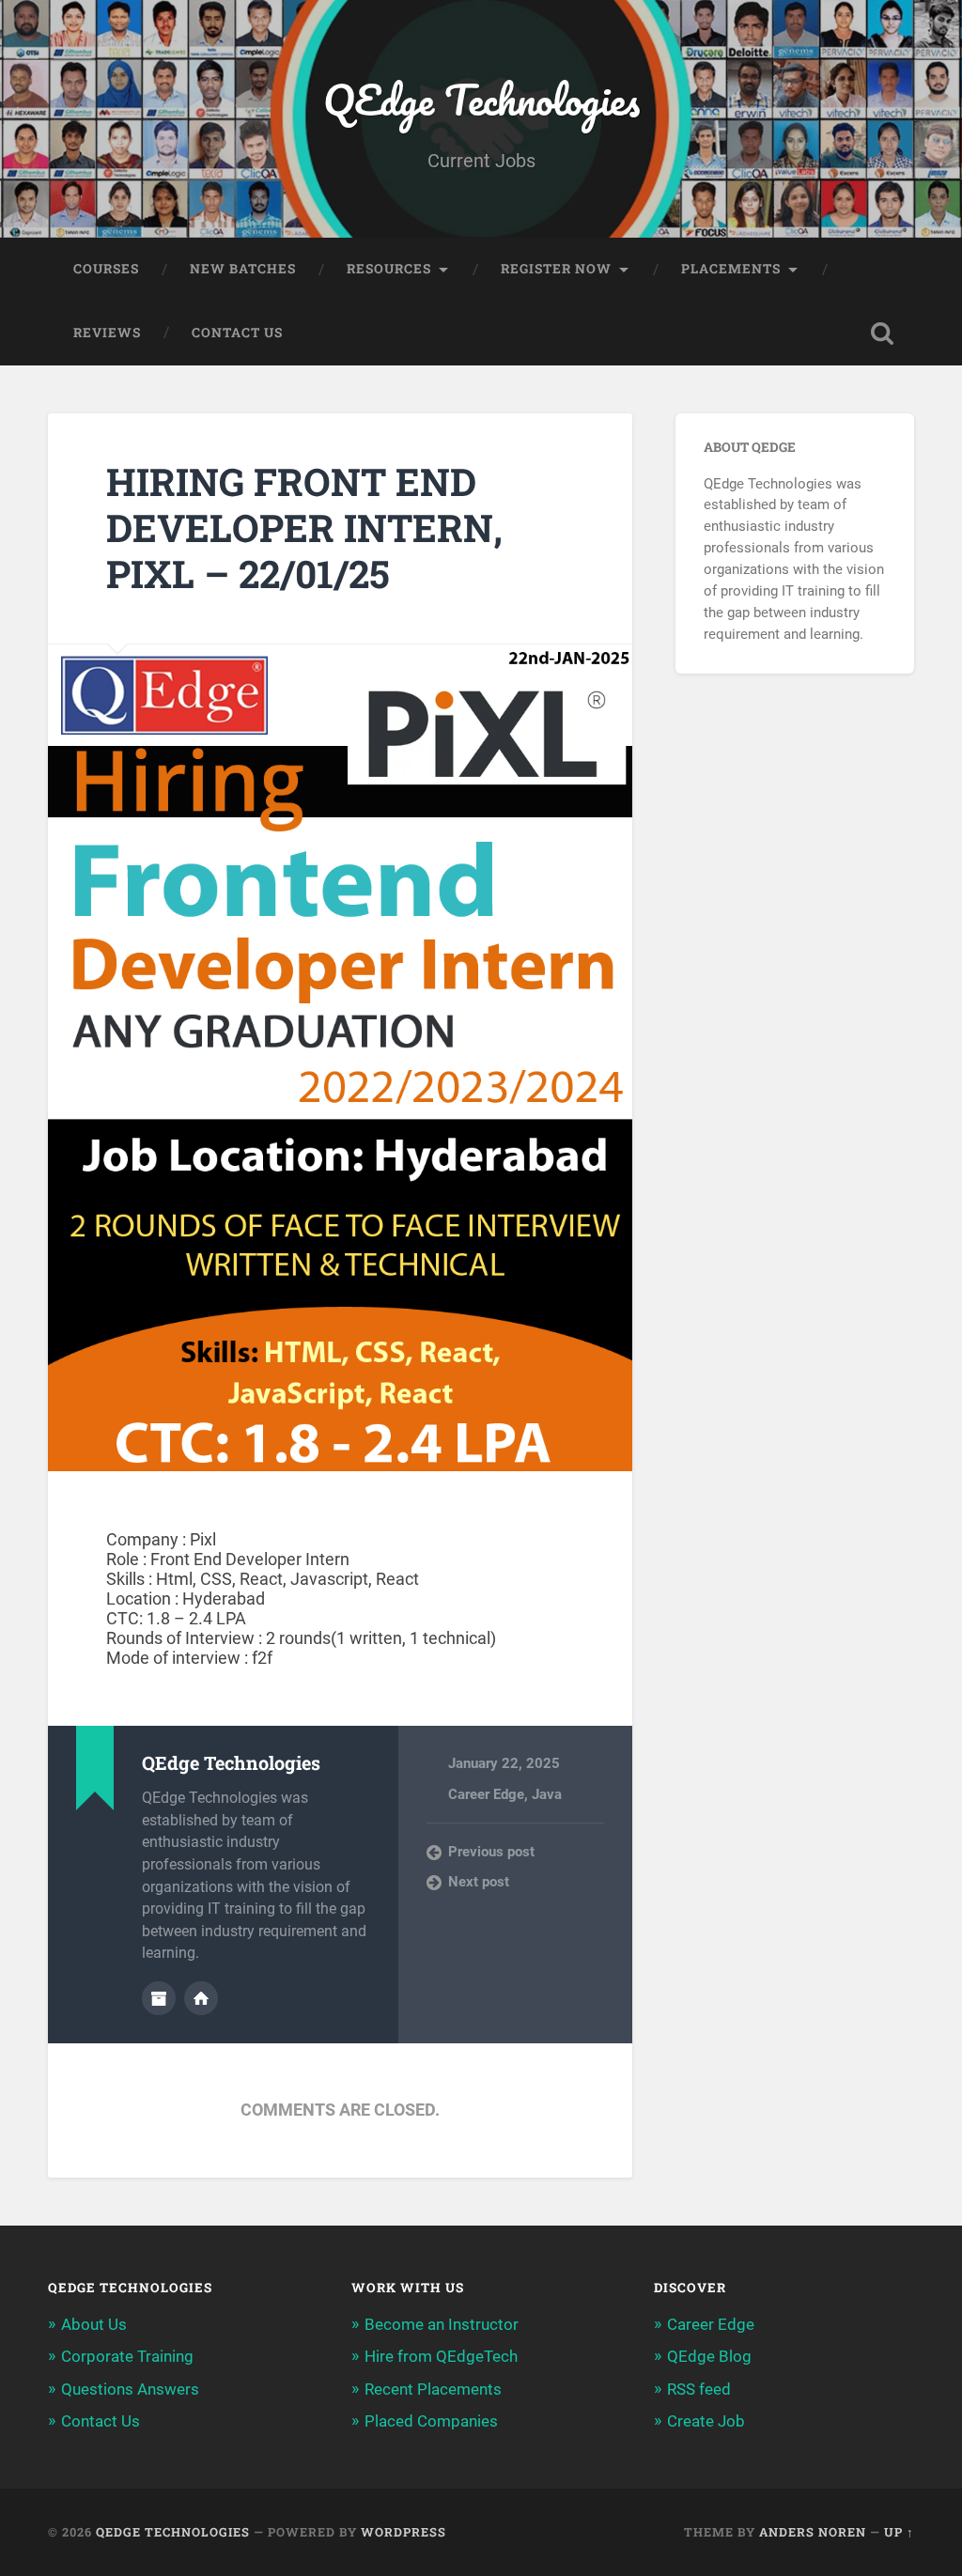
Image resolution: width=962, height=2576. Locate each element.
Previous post (491, 1852)
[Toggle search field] (882, 334)
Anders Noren (813, 2532)
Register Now (556, 269)
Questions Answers (130, 2389)
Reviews (107, 333)
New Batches (243, 269)
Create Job (706, 2421)
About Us (94, 2324)
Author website (201, 1998)
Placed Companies (431, 2421)
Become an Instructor (442, 2324)
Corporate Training (127, 2356)
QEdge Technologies (481, 99)
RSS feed (699, 2389)
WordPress (403, 2532)
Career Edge (486, 1794)
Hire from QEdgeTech (441, 2356)
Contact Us (237, 333)
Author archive (159, 1998)
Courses (106, 269)
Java (547, 1794)
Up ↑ (899, 2532)
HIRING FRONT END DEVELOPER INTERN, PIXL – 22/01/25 (304, 527)
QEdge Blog (709, 2356)
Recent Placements (433, 2389)
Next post (479, 1882)
